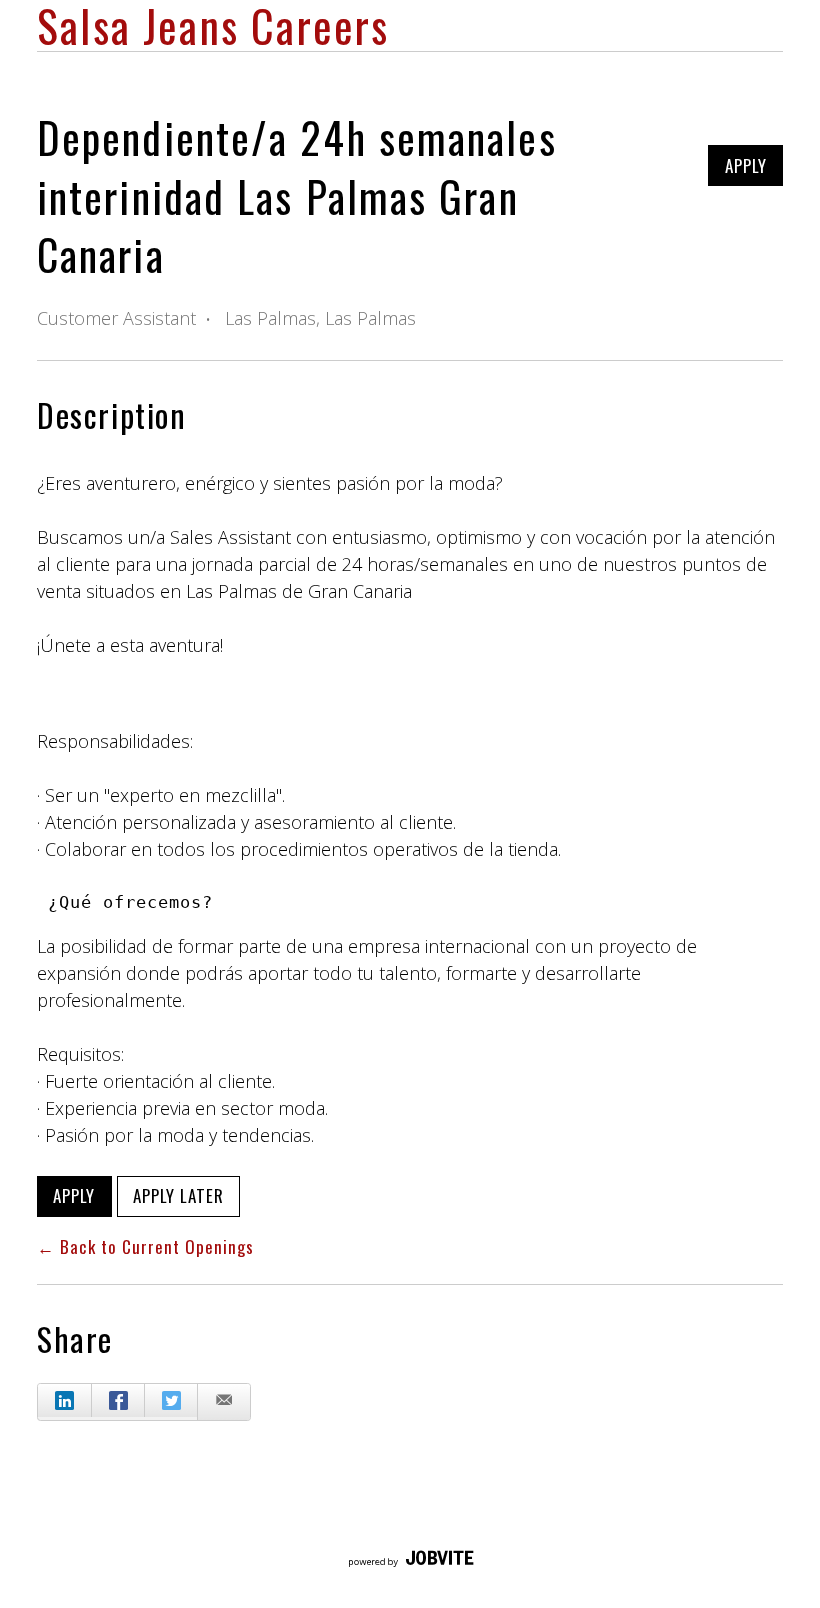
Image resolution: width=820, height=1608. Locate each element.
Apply (746, 165)
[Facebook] (117, 1401)
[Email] (223, 1402)
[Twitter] (170, 1401)
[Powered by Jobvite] (410, 1560)
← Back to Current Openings (145, 1246)
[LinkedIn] (64, 1401)
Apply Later (178, 1195)
